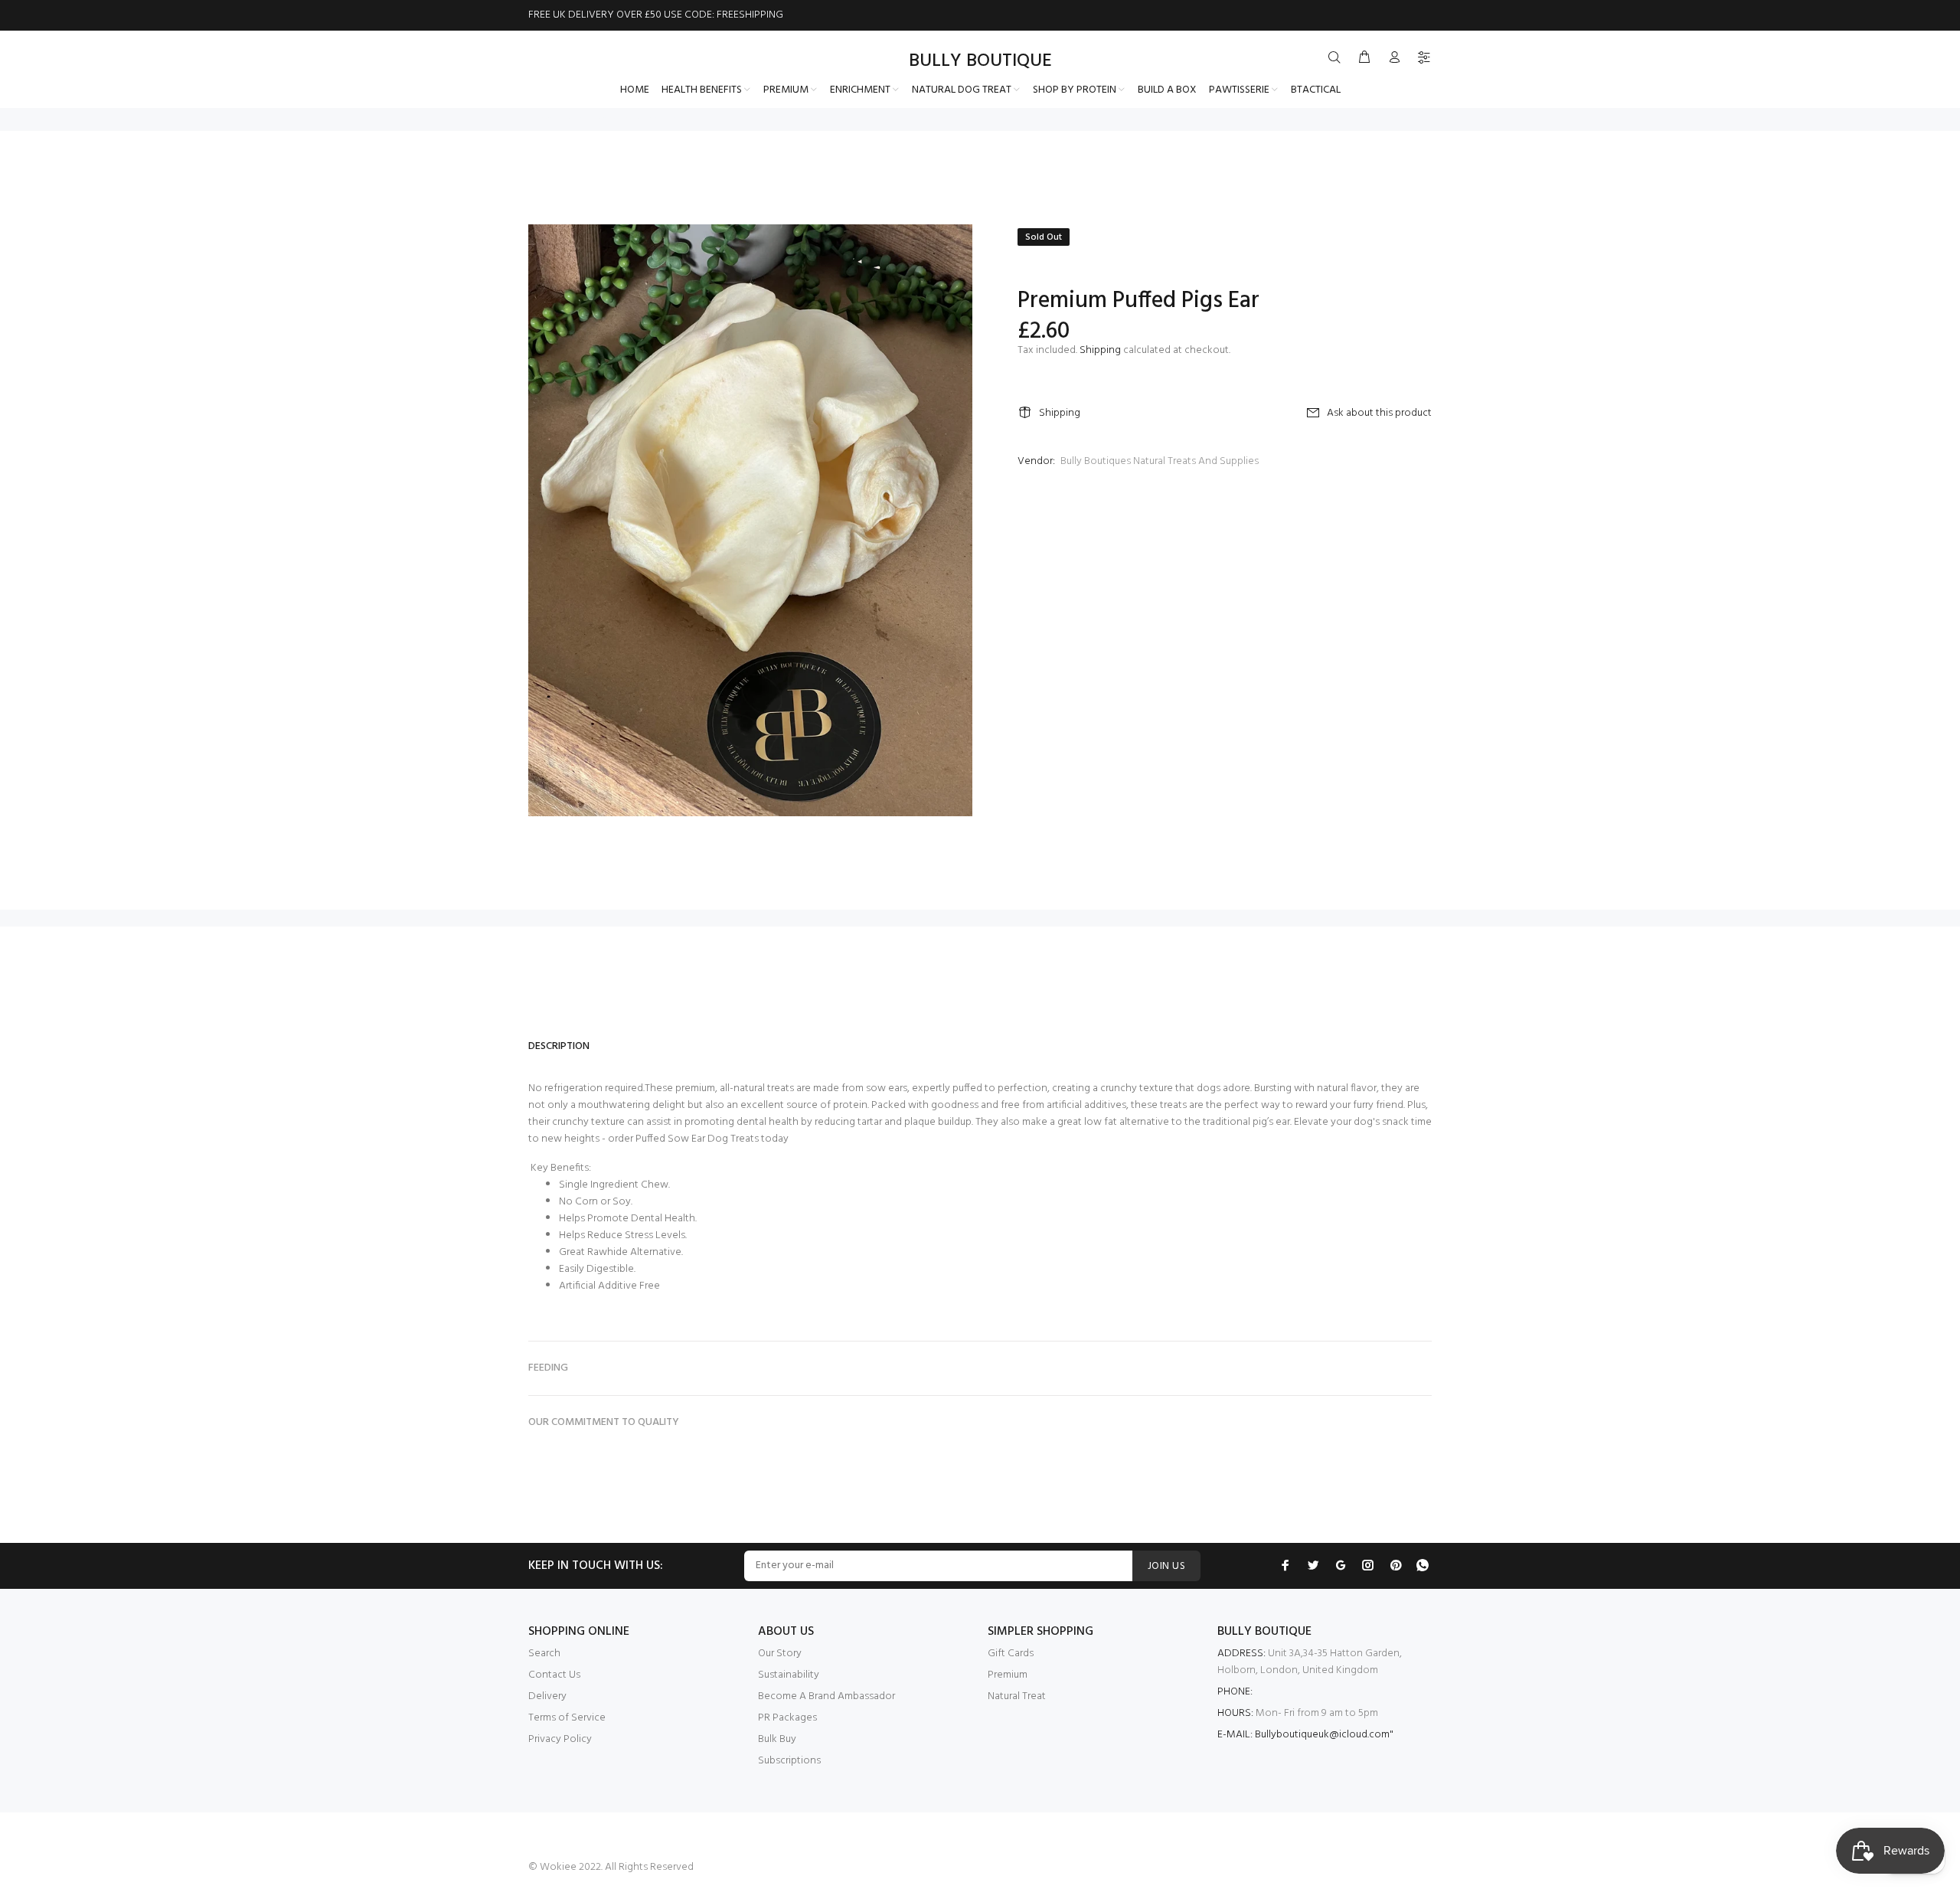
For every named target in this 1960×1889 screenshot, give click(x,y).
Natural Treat (1017, 1696)
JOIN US (1166, 1566)
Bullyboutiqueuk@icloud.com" (1324, 1735)
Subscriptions (789, 1761)
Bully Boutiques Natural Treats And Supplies (1160, 461)
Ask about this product (1379, 413)
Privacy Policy (560, 1739)
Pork (573, 119)
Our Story (780, 1654)
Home (540, 119)
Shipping (1100, 350)
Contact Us (554, 1675)
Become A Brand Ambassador (826, 1696)
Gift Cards (1011, 1654)
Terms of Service (567, 1718)
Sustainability (789, 1675)
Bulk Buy (777, 1739)
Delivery (547, 1696)
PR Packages (787, 1718)
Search (544, 1654)
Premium (1008, 1675)
